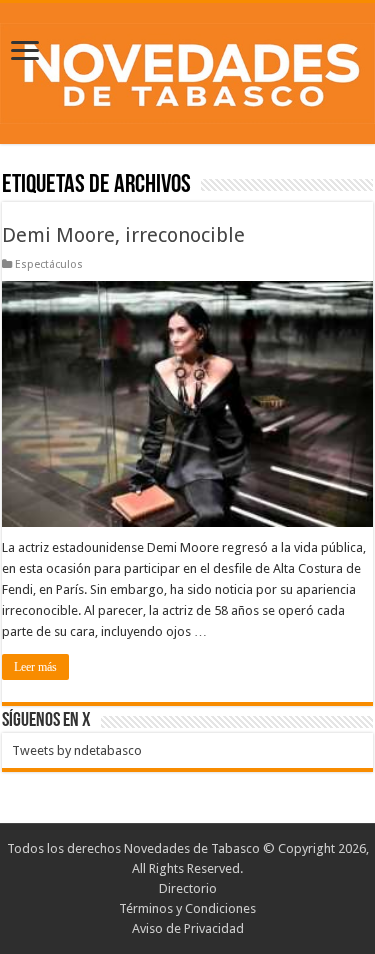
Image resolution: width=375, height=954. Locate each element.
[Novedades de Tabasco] (187, 70)
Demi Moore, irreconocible (123, 235)
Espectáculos (49, 264)
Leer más (35, 667)
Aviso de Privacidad (188, 928)
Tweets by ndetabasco (77, 750)
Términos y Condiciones (187, 908)
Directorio (188, 888)
